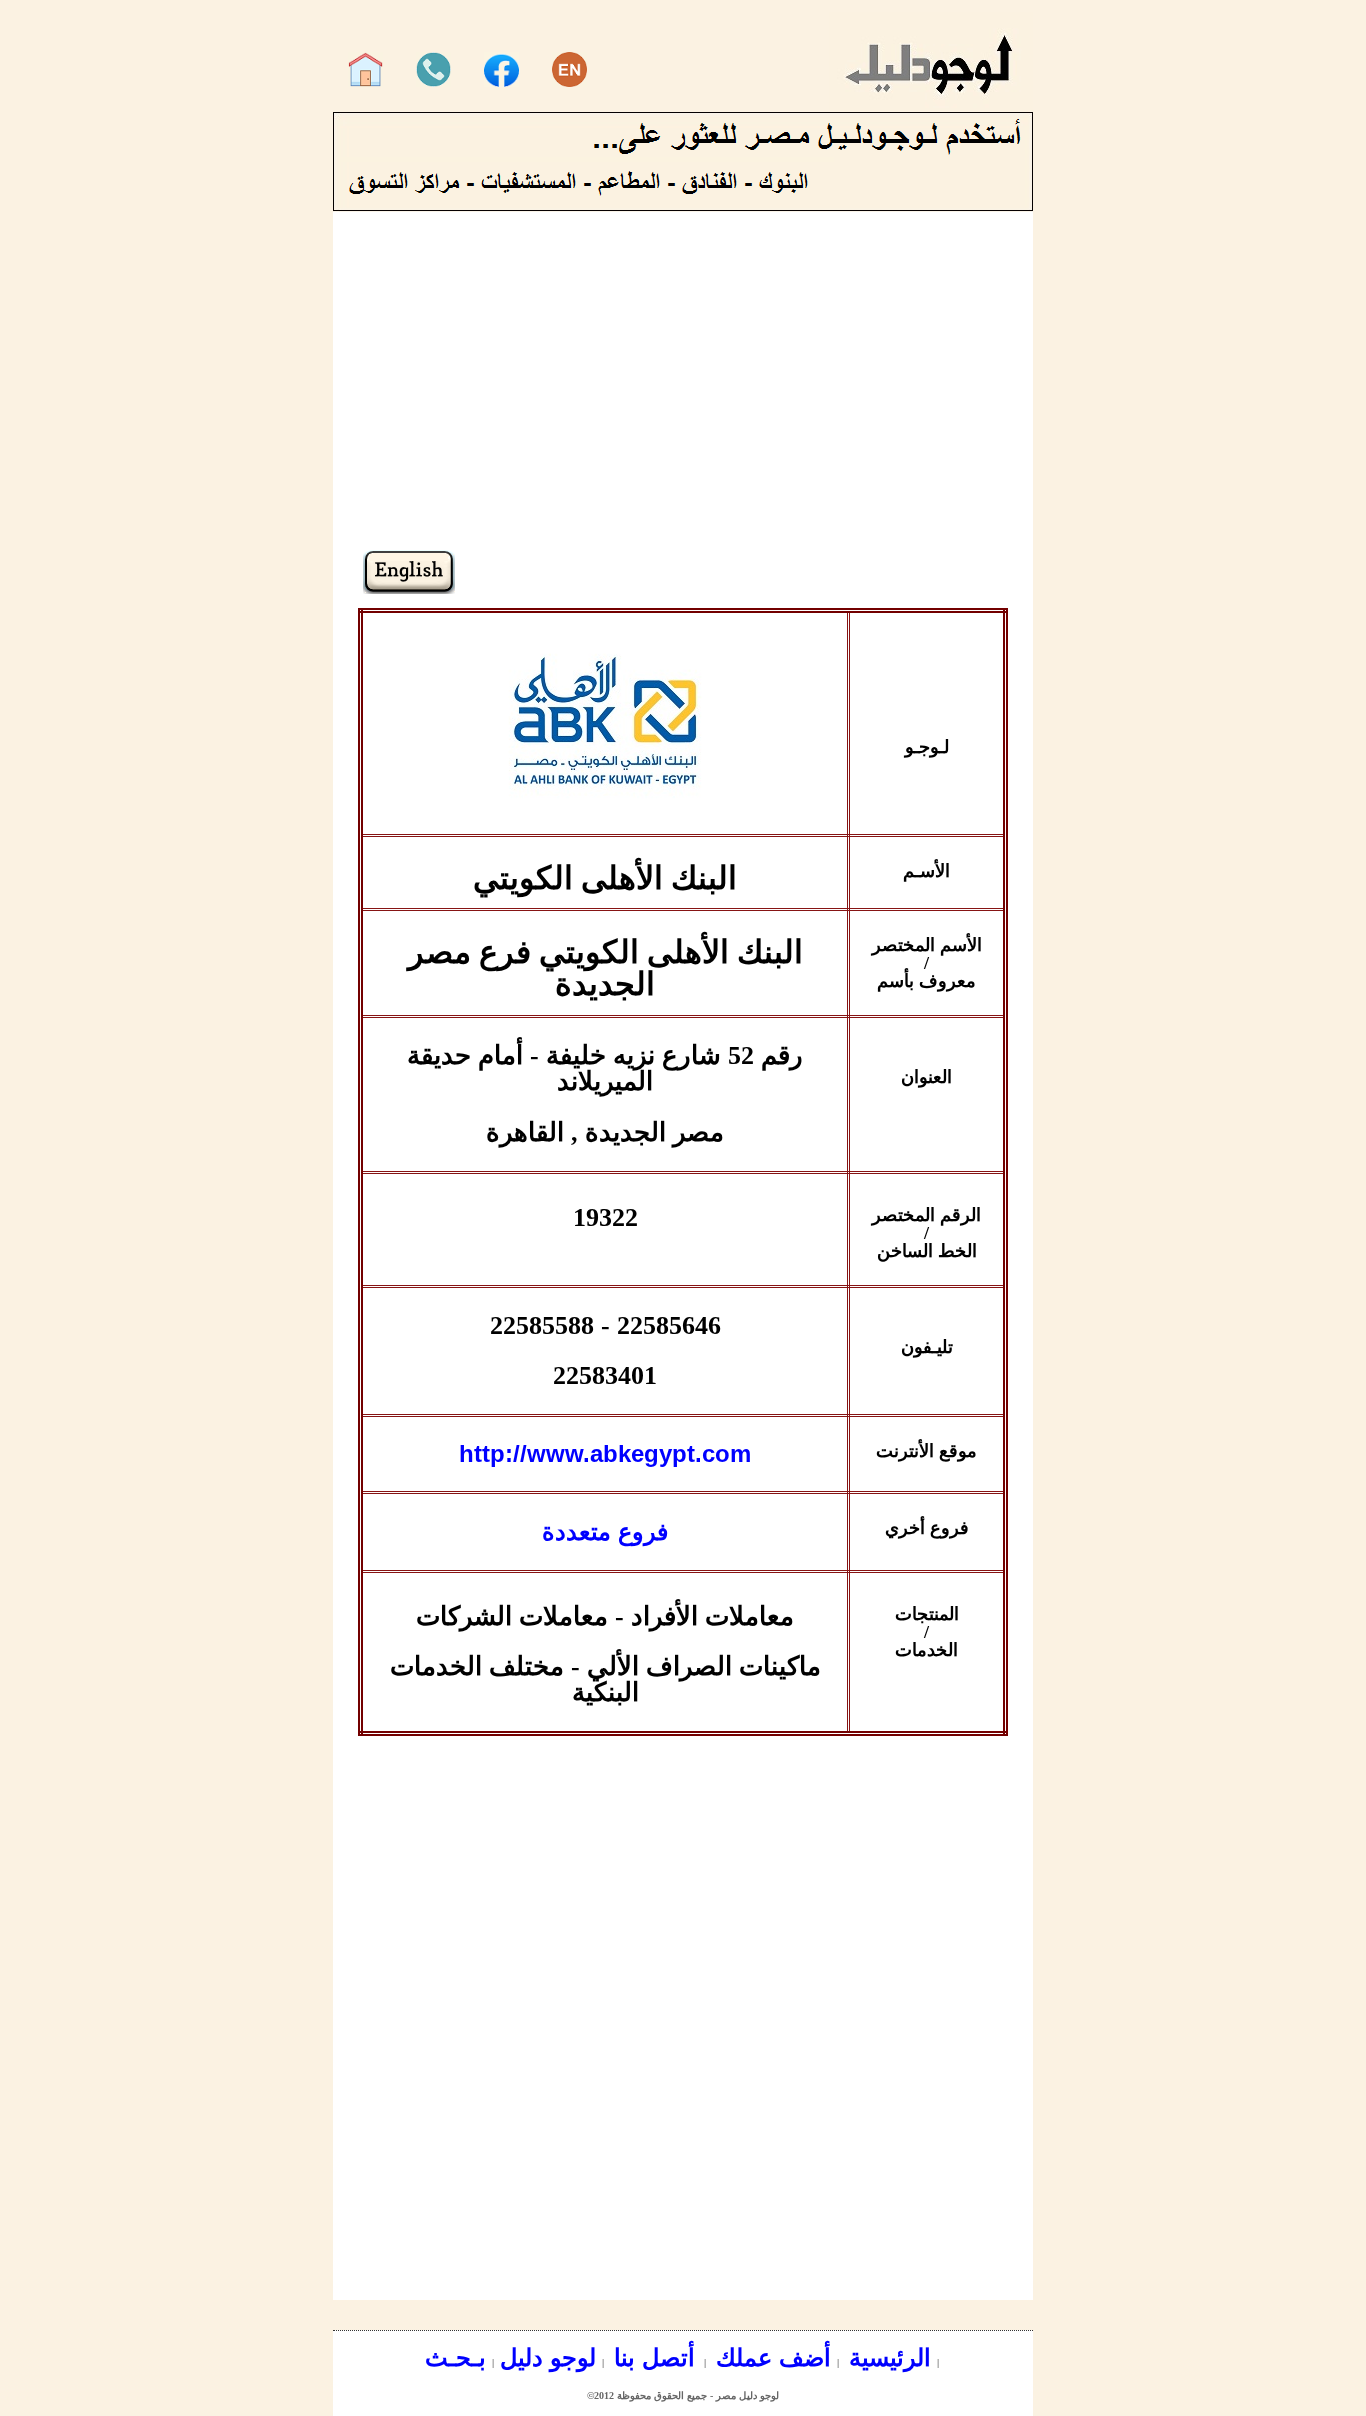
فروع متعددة (605, 1531)
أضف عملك (770, 2357)
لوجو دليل (548, 2357)
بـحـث (455, 2357)
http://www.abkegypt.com (605, 1453)
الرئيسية (886, 2357)
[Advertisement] (683, 410)
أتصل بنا (651, 2357)
